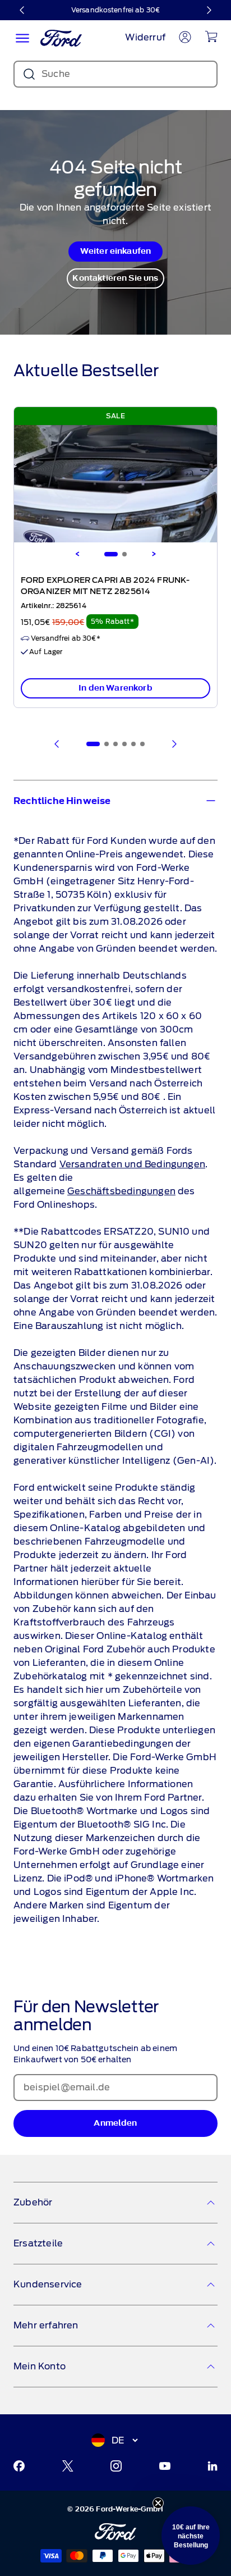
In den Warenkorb (115, 688)
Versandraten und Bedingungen (132, 1164)
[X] (68, 2466)
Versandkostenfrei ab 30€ (115, 10)
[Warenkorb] (211, 36)
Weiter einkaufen (116, 251)
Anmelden (115, 2123)
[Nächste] (209, 10)
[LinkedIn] (212, 2466)
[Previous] (77, 554)
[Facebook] (19, 2466)
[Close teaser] (158, 2503)
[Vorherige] (22, 10)
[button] (191, 2536)
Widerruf (145, 37)
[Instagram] (116, 2466)
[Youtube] (165, 2466)
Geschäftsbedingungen (121, 1191)
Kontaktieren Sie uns (115, 278)
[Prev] (57, 744)
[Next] (154, 554)
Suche (56, 74)
